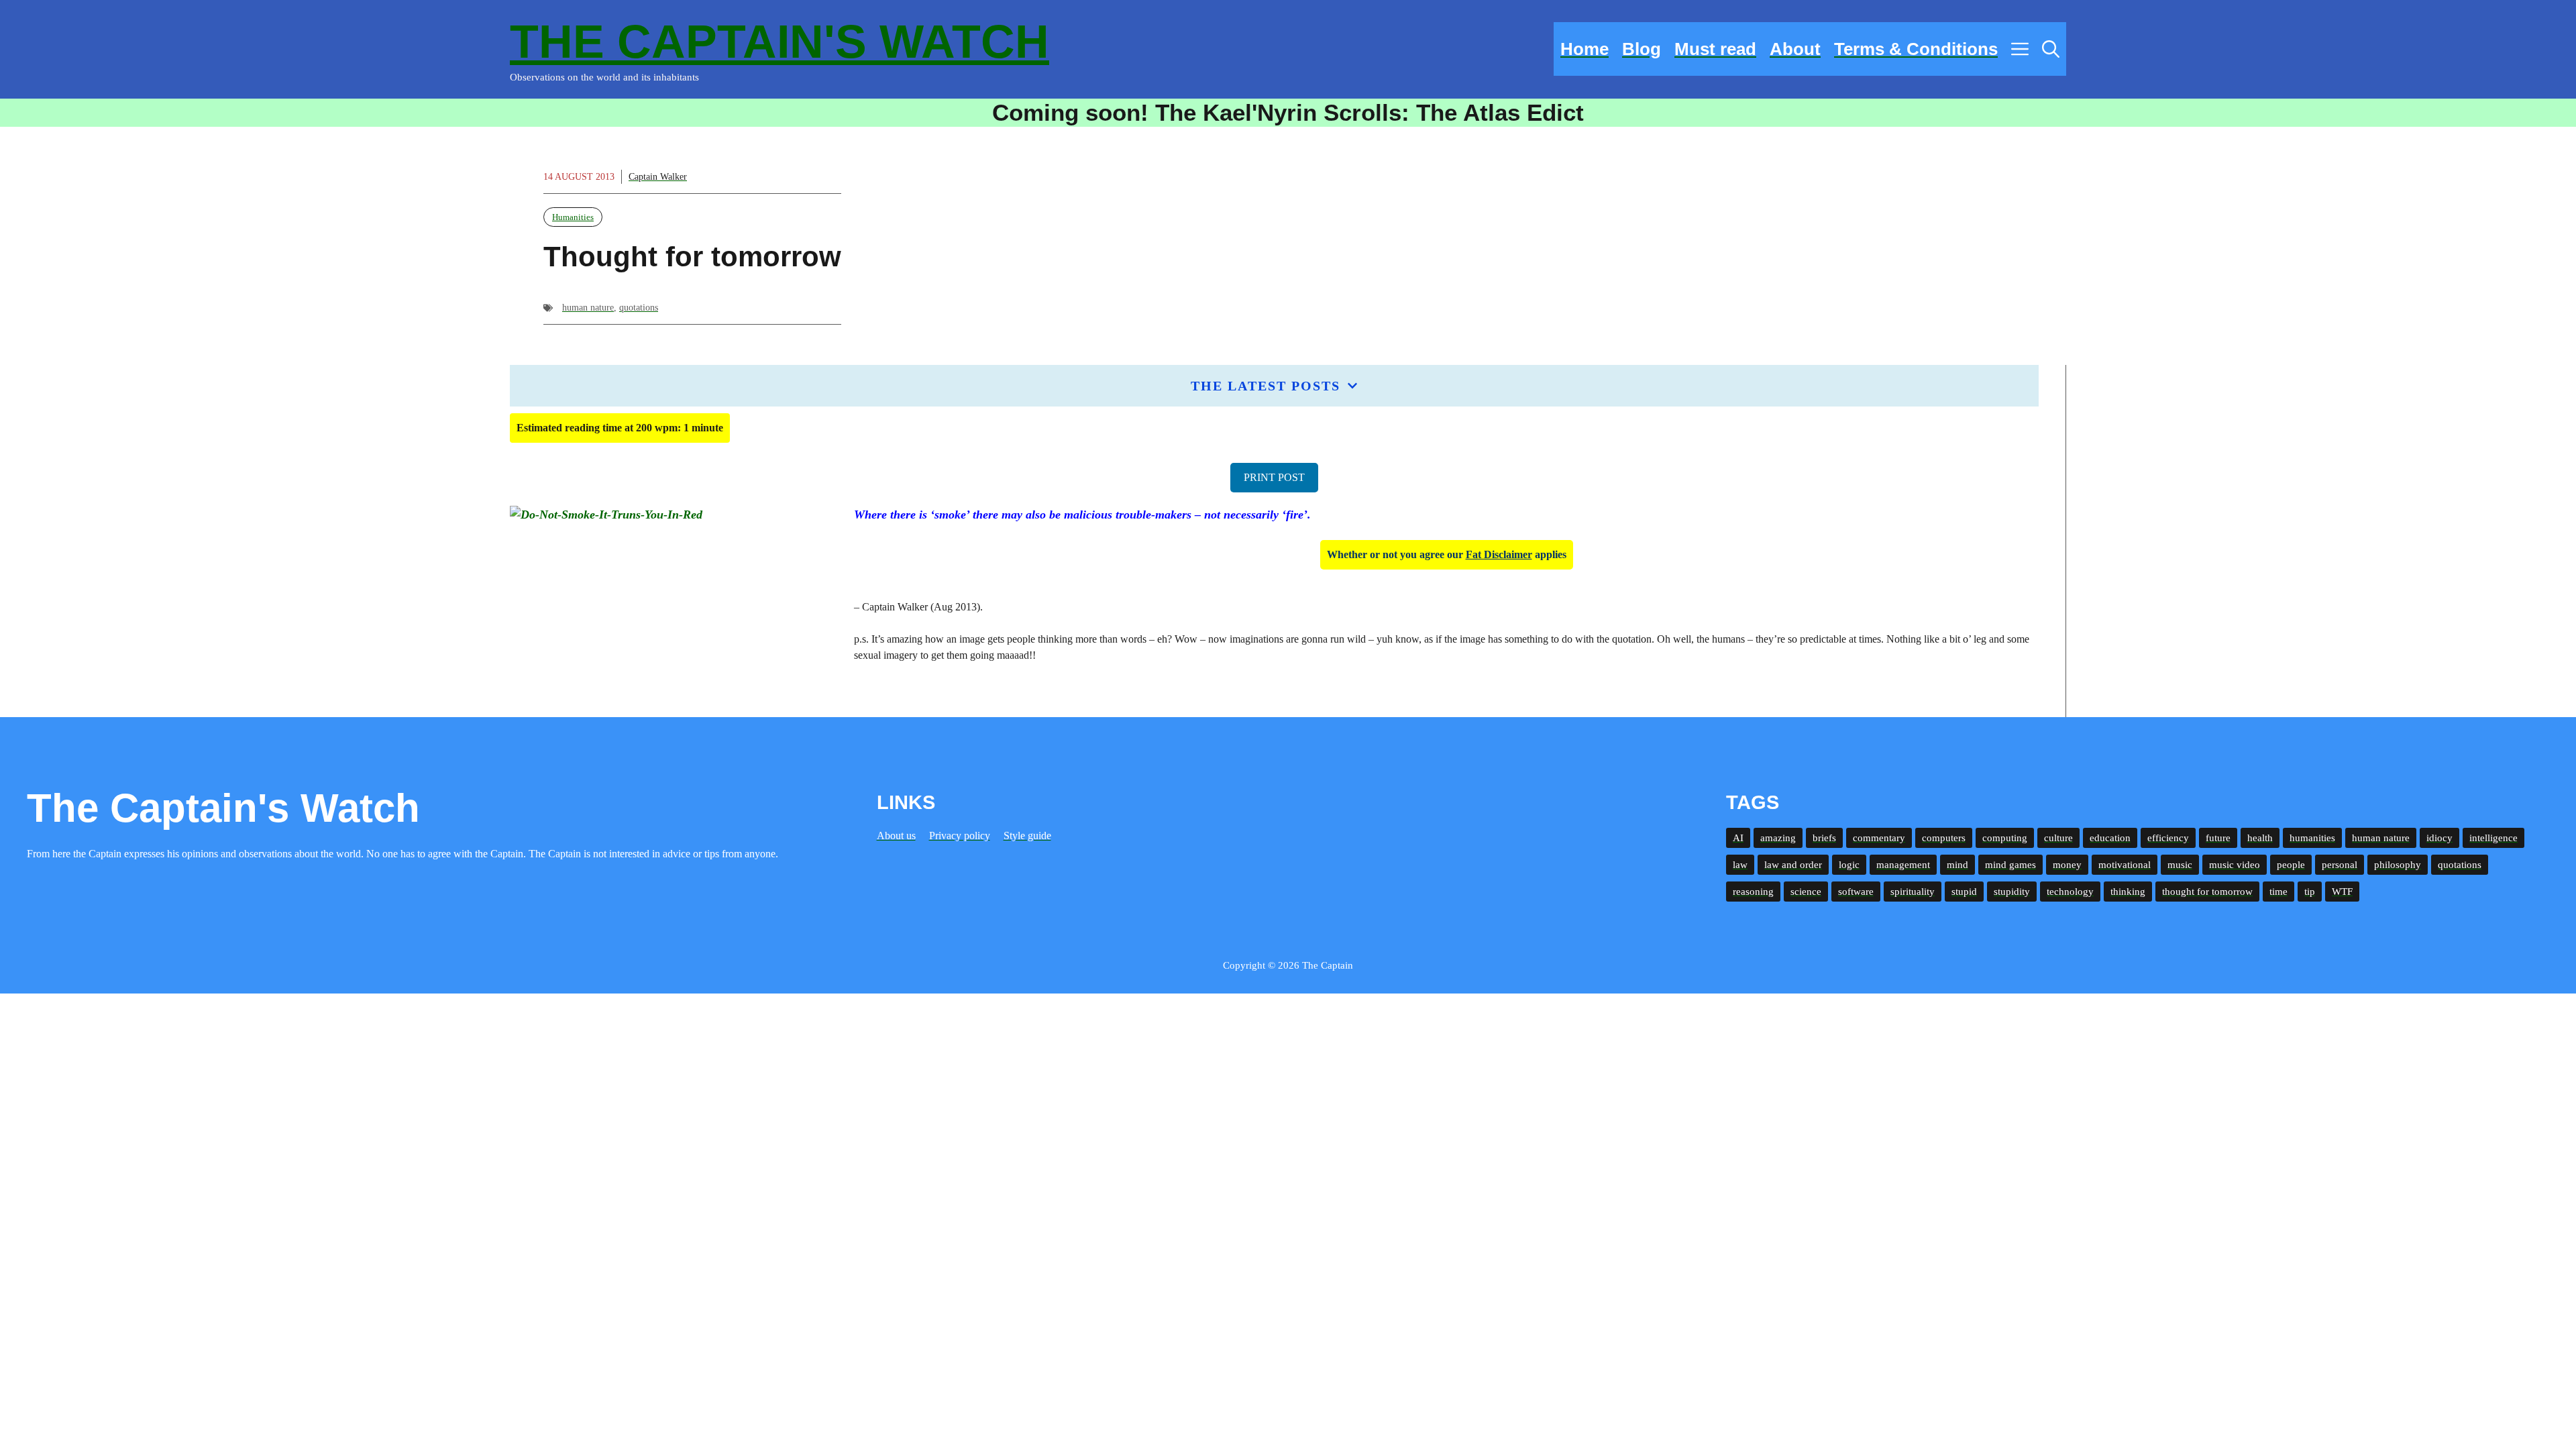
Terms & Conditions (1916, 49)
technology (2070, 892)
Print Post (1274, 477)
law (1740, 865)
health (2260, 838)
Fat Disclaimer (1499, 554)
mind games (2010, 865)
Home (1585, 49)
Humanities (573, 217)
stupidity (2012, 892)
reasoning (1753, 892)
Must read (1715, 49)
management (1903, 865)
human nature (588, 308)
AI (1738, 838)
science (1806, 892)
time (2278, 892)
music (2180, 865)
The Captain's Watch (780, 42)
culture (2058, 838)
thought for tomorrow (2207, 892)
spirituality (1913, 892)
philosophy (2398, 865)
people (2291, 865)
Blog (1642, 49)
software (1856, 892)
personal (2340, 865)
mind (1957, 865)
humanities (2312, 838)
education (2110, 838)
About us (896, 836)
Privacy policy (960, 836)
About (1795, 49)
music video (2235, 865)
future (2218, 838)
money (2067, 865)
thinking (2128, 892)
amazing (1778, 838)
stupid (1964, 892)
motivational (2125, 865)
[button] (2051, 49)
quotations (639, 308)
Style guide (1027, 836)
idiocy (2439, 838)
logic (1849, 865)
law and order (1793, 865)
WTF (2342, 892)
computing (2005, 838)
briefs (1824, 838)
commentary (1879, 838)
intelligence (2493, 838)
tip (2310, 892)
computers (1944, 838)
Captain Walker (658, 177)
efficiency (2168, 838)
